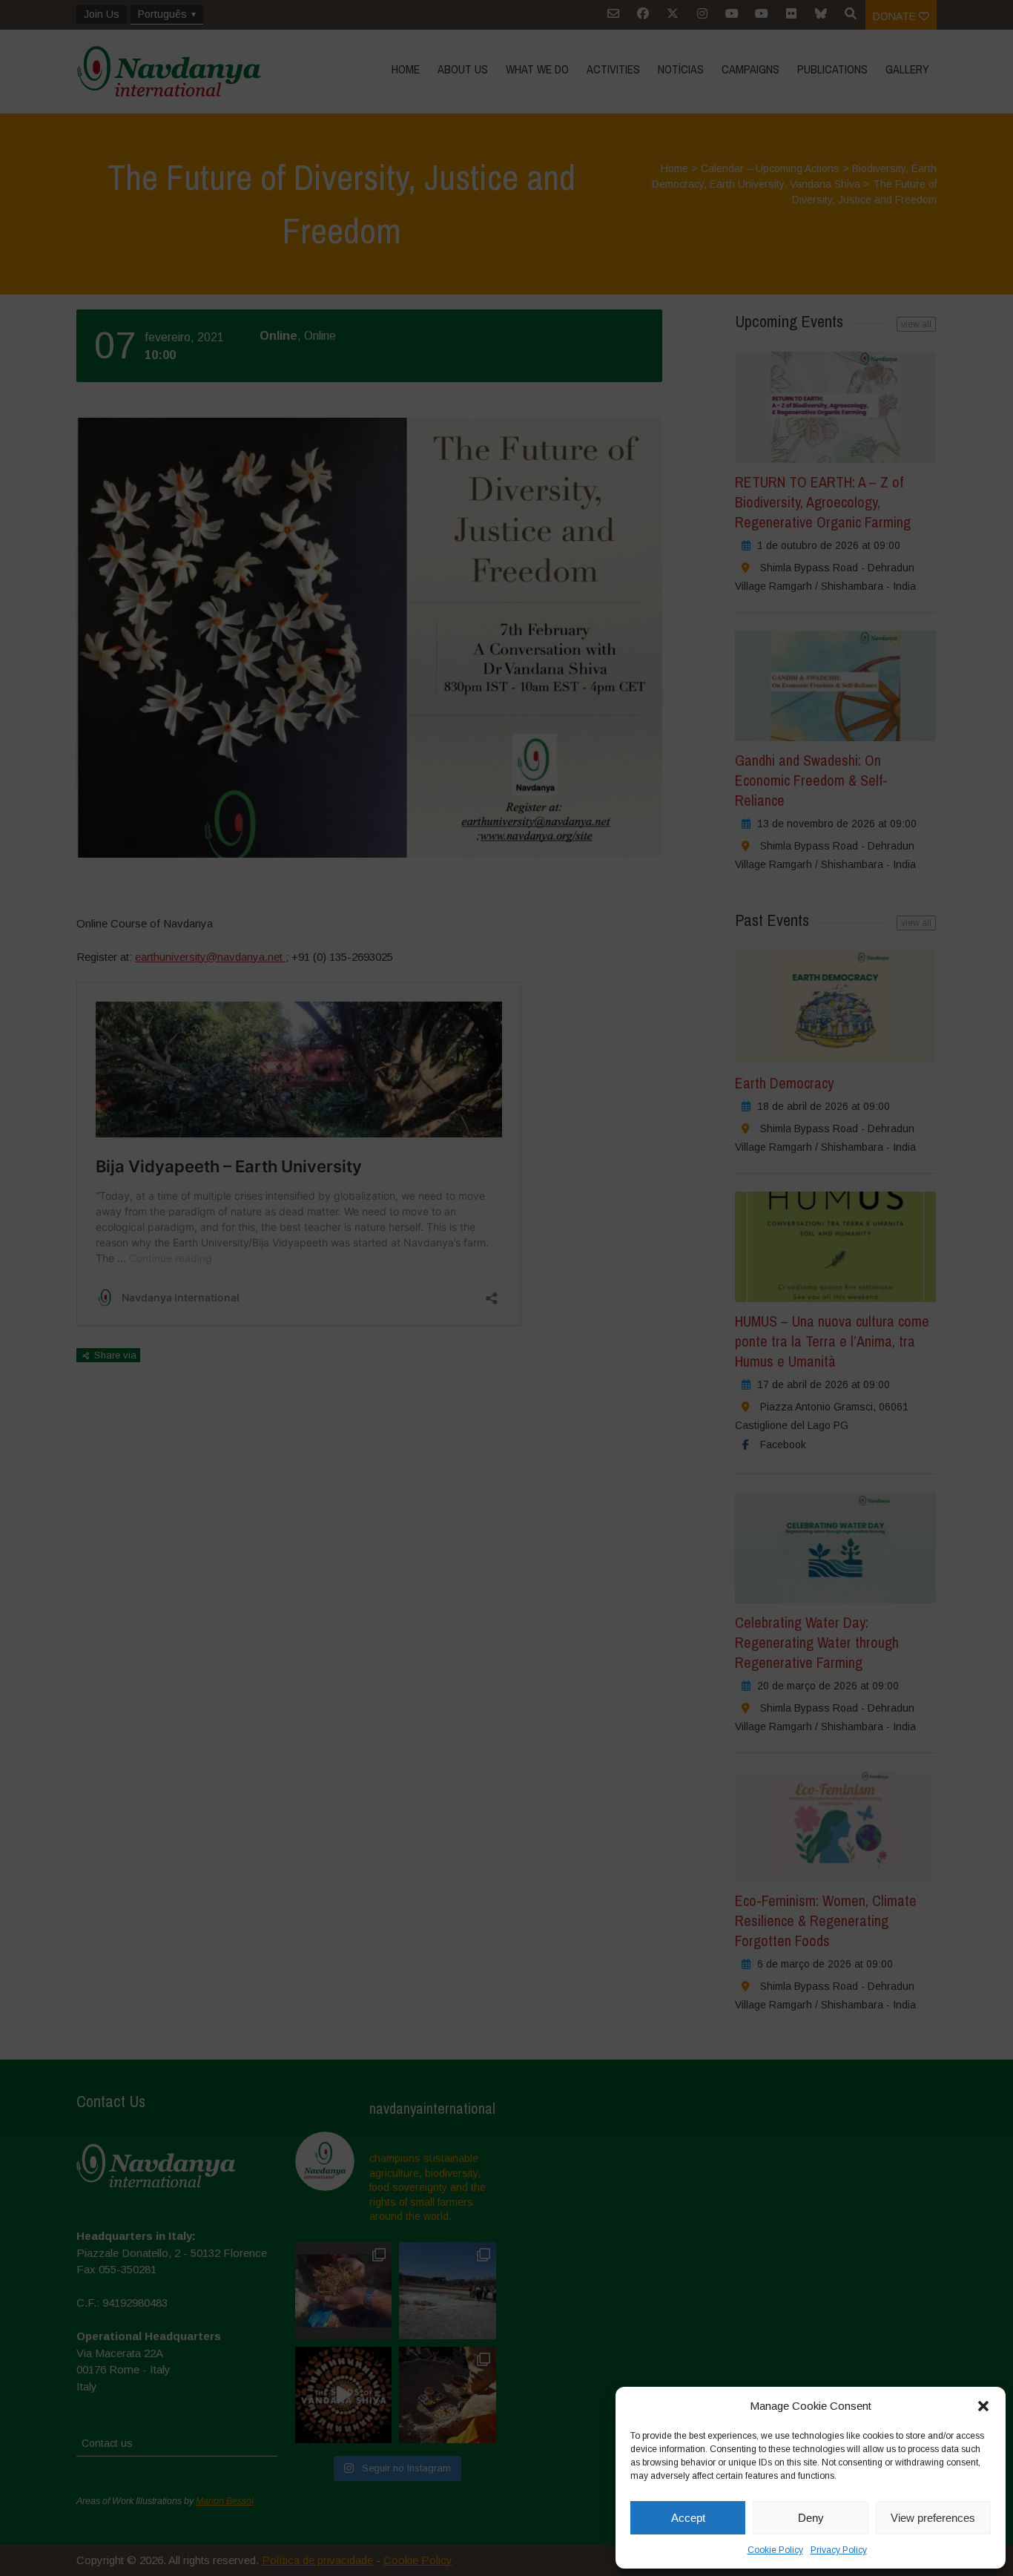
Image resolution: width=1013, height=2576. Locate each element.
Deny (811, 2518)
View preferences (933, 2518)
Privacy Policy (839, 2550)
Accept (688, 2518)
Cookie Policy (775, 2550)
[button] (983, 2406)
